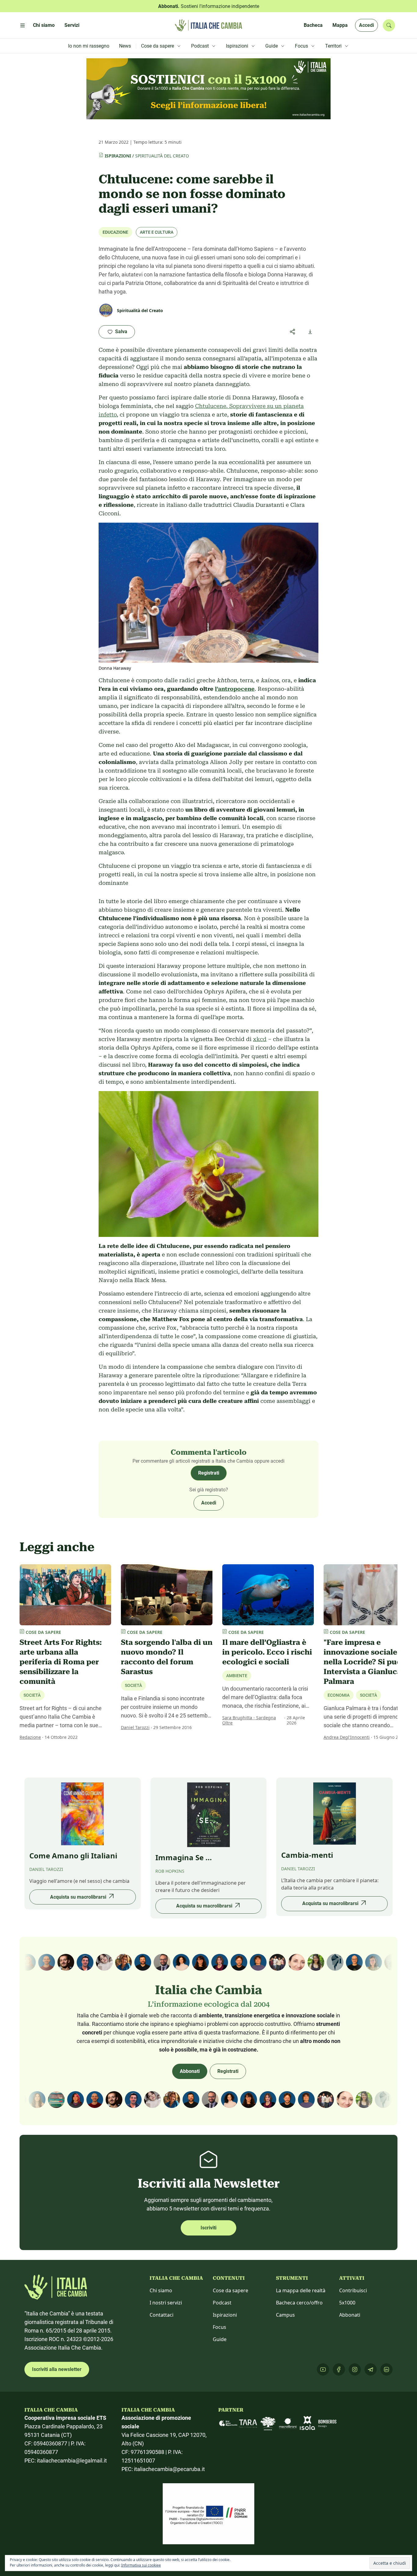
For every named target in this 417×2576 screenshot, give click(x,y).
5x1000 (347, 2303)
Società (32, 1695)
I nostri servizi (166, 2303)
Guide (220, 2339)
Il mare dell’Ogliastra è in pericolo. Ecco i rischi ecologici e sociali (267, 1652)
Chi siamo (161, 2290)
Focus (219, 2327)
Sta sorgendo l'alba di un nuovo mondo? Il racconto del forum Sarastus (167, 1657)
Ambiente (237, 1676)
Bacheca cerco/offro (299, 2303)
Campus (285, 2315)
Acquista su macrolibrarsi (78, 1897)
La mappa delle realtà (301, 2290)
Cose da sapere (230, 2290)
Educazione (115, 232)
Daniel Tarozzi (135, 1727)
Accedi (366, 25)
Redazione (30, 1737)
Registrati (209, 1473)
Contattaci (161, 2315)
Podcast (222, 2303)
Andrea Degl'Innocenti (347, 1737)
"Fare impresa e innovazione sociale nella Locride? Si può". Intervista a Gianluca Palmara (365, 1662)
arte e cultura (157, 232)
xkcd (260, 1039)
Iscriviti (209, 2228)
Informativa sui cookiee (141, 2565)
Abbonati (190, 2071)
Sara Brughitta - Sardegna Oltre (249, 1720)
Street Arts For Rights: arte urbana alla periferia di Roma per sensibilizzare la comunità (61, 1662)
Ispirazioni (118, 156)
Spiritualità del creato (162, 156)
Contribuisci (353, 2290)
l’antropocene (235, 689)
